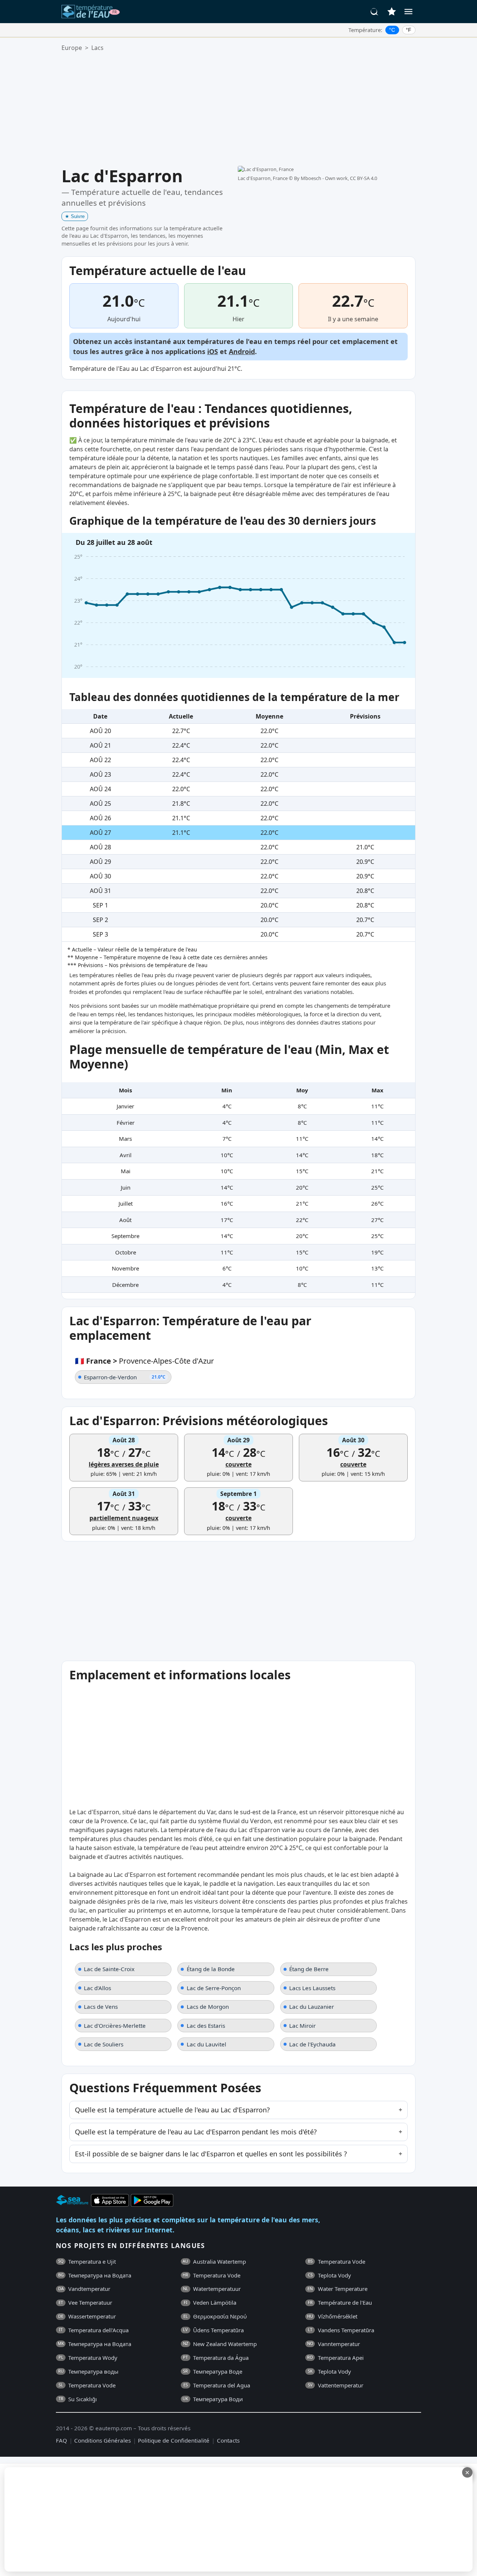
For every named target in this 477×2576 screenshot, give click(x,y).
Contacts (228, 2440)
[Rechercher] (375, 12)
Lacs (97, 48)
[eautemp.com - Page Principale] (91, 12)
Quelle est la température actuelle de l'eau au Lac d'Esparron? (172, 2110)
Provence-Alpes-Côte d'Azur (166, 1361)
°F (409, 30)
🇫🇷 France (93, 1361)
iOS (213, 351)
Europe (72, 48)
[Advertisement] (238, 109)
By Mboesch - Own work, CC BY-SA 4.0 (336, 178)
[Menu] (408, 12)
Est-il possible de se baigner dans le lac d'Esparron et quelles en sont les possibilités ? (211, 2154)
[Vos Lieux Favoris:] (392, 12)
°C (392, 30)
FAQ (61, 2440)
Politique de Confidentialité (174, 2440)
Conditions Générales (102, 2440)
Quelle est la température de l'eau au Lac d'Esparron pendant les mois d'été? (196, 2132)
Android (242, 351)
